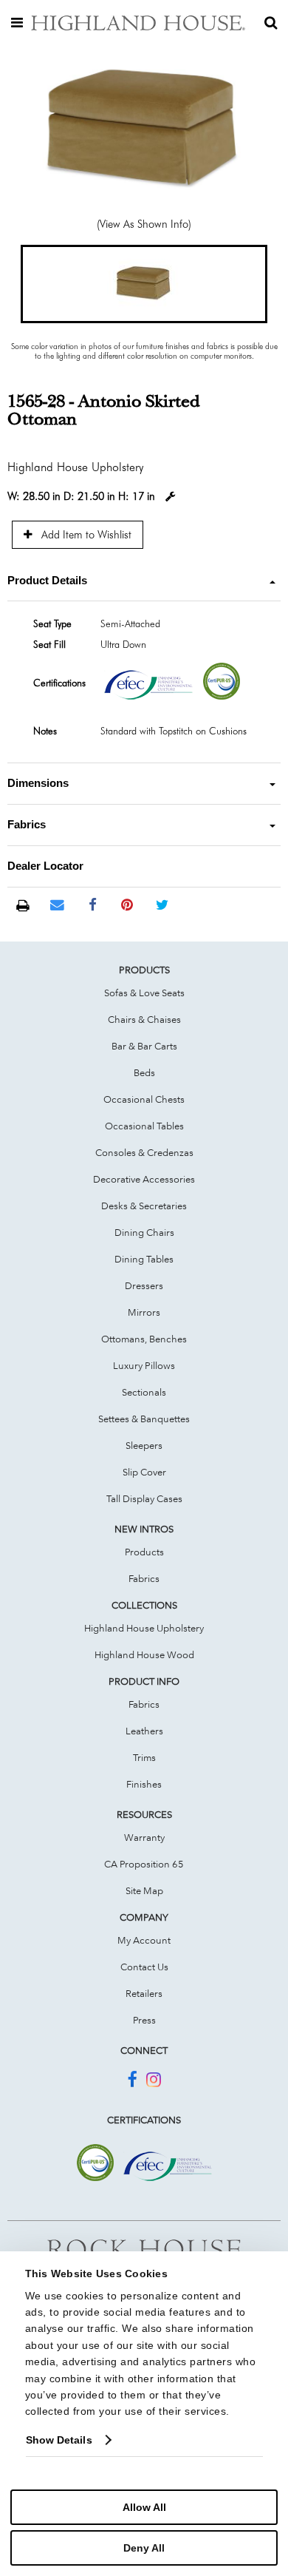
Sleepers (144, 1445)
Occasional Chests (144, 1099)
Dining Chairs (144, 1232)
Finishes (144, 1784)
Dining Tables (144, 1259)
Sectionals (144, 1392)
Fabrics (144, 1578)
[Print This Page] (23, 906)
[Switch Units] (171, 497)
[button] (144, 284)
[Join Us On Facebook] (132, 2082)
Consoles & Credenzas (144, 1152)
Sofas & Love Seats (144, 993)
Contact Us (144, 1967)
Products (144, 1552)
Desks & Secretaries (144, 1206)
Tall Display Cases (144, 1498)
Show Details (59, 2440)
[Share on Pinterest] (127, 905)
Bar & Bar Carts (144, 1046)
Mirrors (144, 1312)
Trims (144, 1757)
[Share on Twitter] (162, 905)
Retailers (144, 1993)
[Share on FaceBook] (93, 905)
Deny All (144, 2548)
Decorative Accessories (144, 1179)
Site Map (144, 1890)
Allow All (144, 2507)
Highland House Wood (144, 1654)
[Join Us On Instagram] (154, 2082)
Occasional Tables (144, 1126)
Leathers (144, 1731)
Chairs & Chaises (144, 1019)
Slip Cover (144, 1472)
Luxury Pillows (144, 1365)
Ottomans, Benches (144, 1339)
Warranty (144, 1837)
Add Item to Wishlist (85, 534)
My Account (144, 1940)
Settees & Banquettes (144, 1419)
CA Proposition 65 (144, 1864)
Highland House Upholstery (144, 1628)
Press (144, 2020)
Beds (144, 1072)
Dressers (144, 1285)
